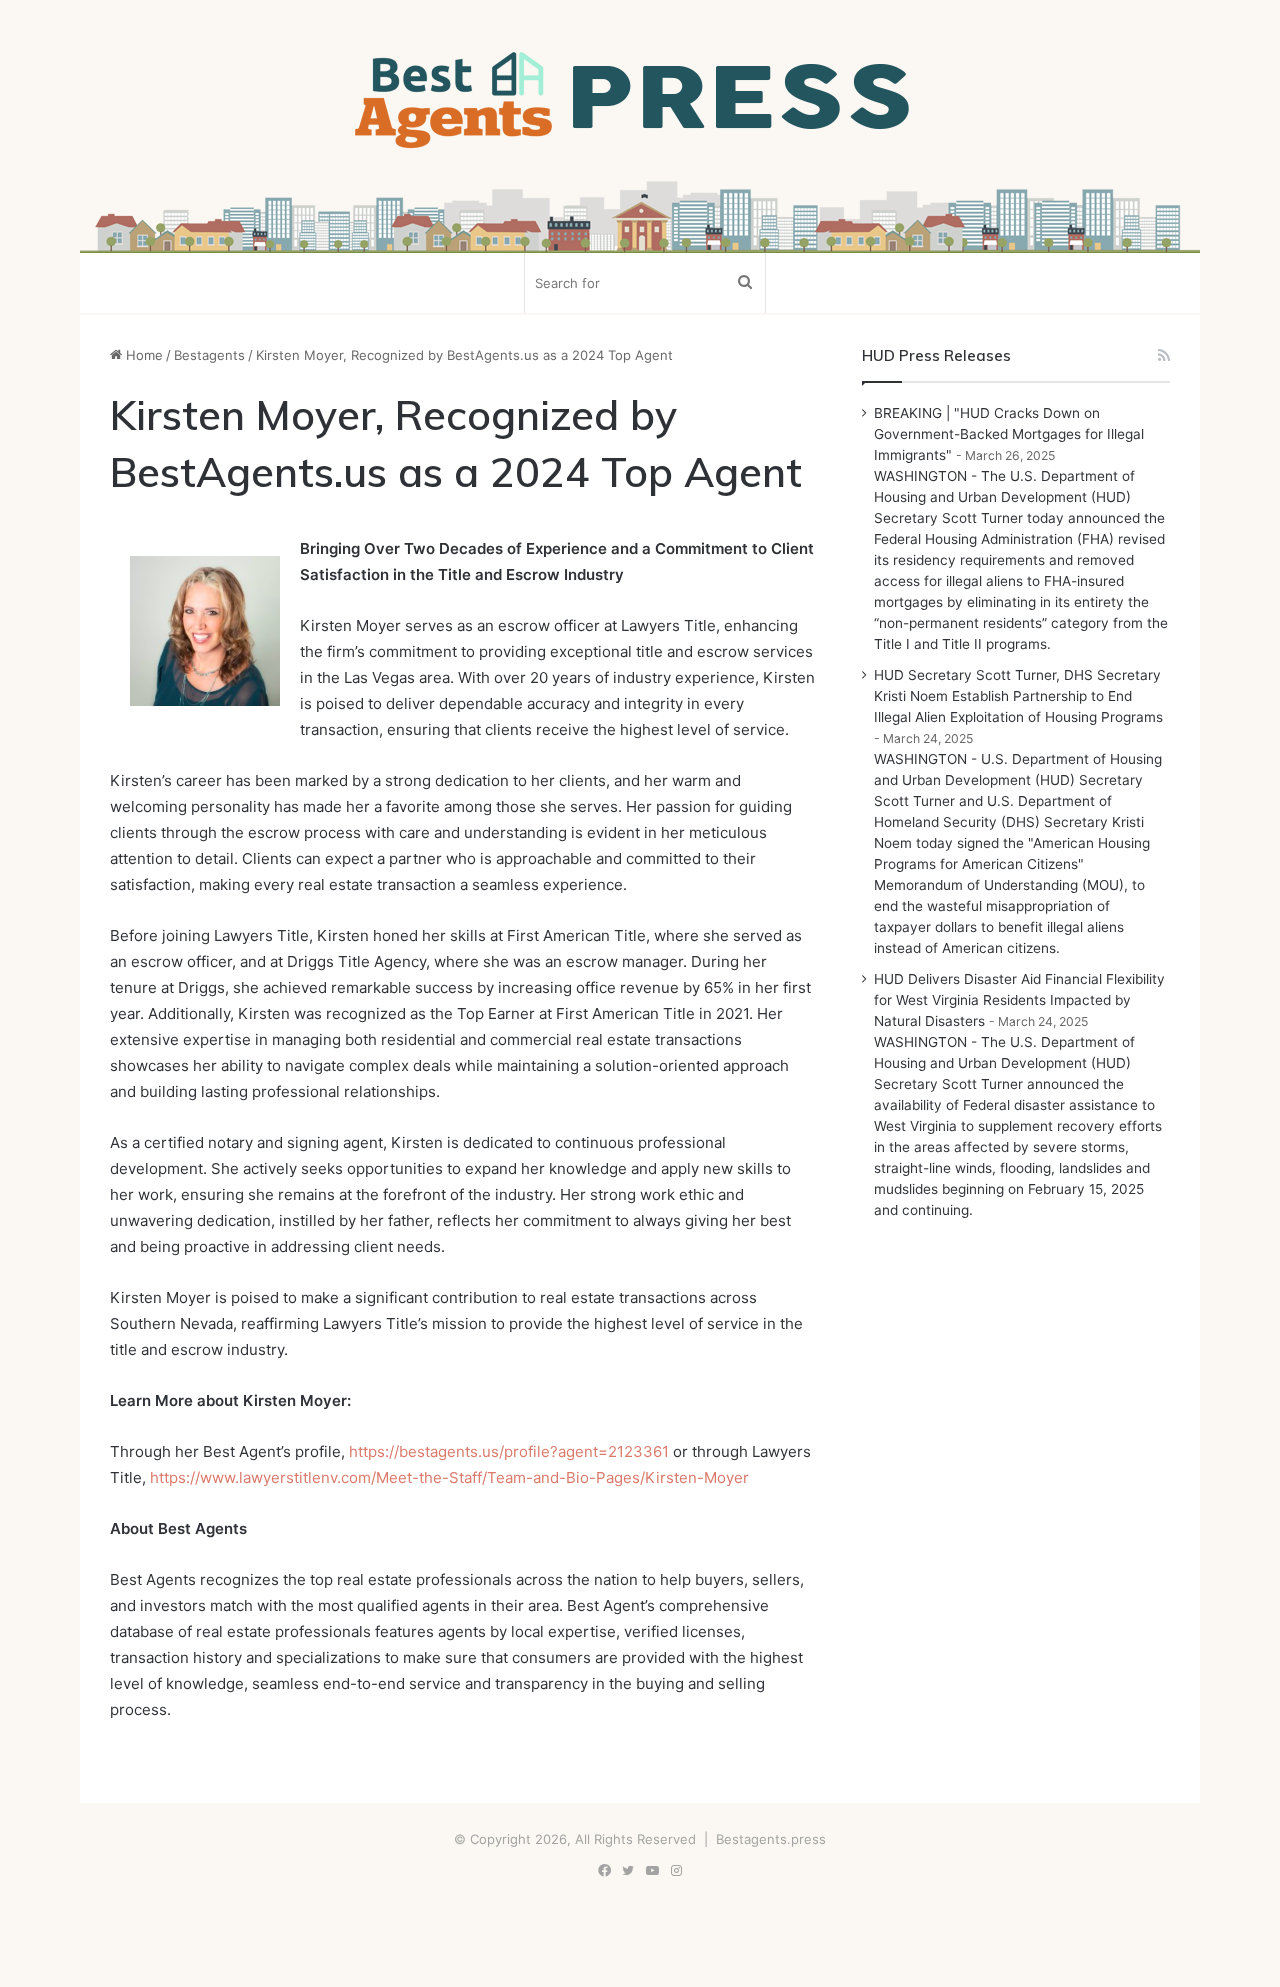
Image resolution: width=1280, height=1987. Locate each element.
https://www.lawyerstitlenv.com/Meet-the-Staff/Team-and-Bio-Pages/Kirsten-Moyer (449, 1477)
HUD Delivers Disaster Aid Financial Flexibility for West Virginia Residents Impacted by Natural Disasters (1019, 1000)
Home (142, 355)
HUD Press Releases (936, 355)
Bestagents (209, 355)
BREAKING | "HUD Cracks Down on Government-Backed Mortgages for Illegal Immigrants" (1009, 434)
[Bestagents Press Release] (640, 101)
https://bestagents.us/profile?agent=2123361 (509, 1451)
